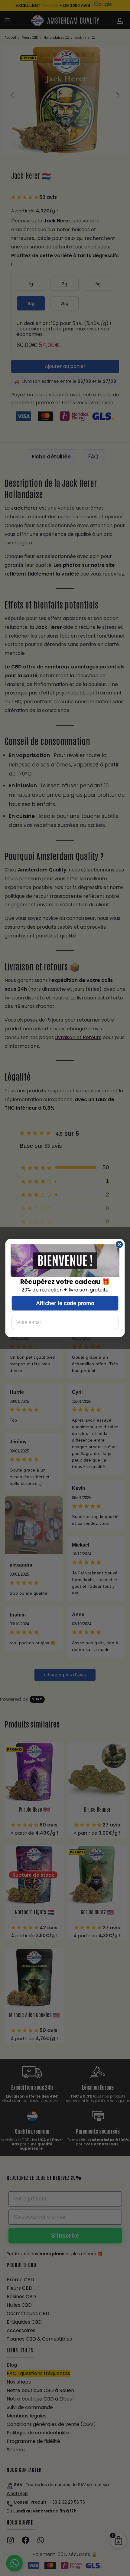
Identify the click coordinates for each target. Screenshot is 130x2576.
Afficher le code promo (65, 1303)
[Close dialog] (119, 1245)
